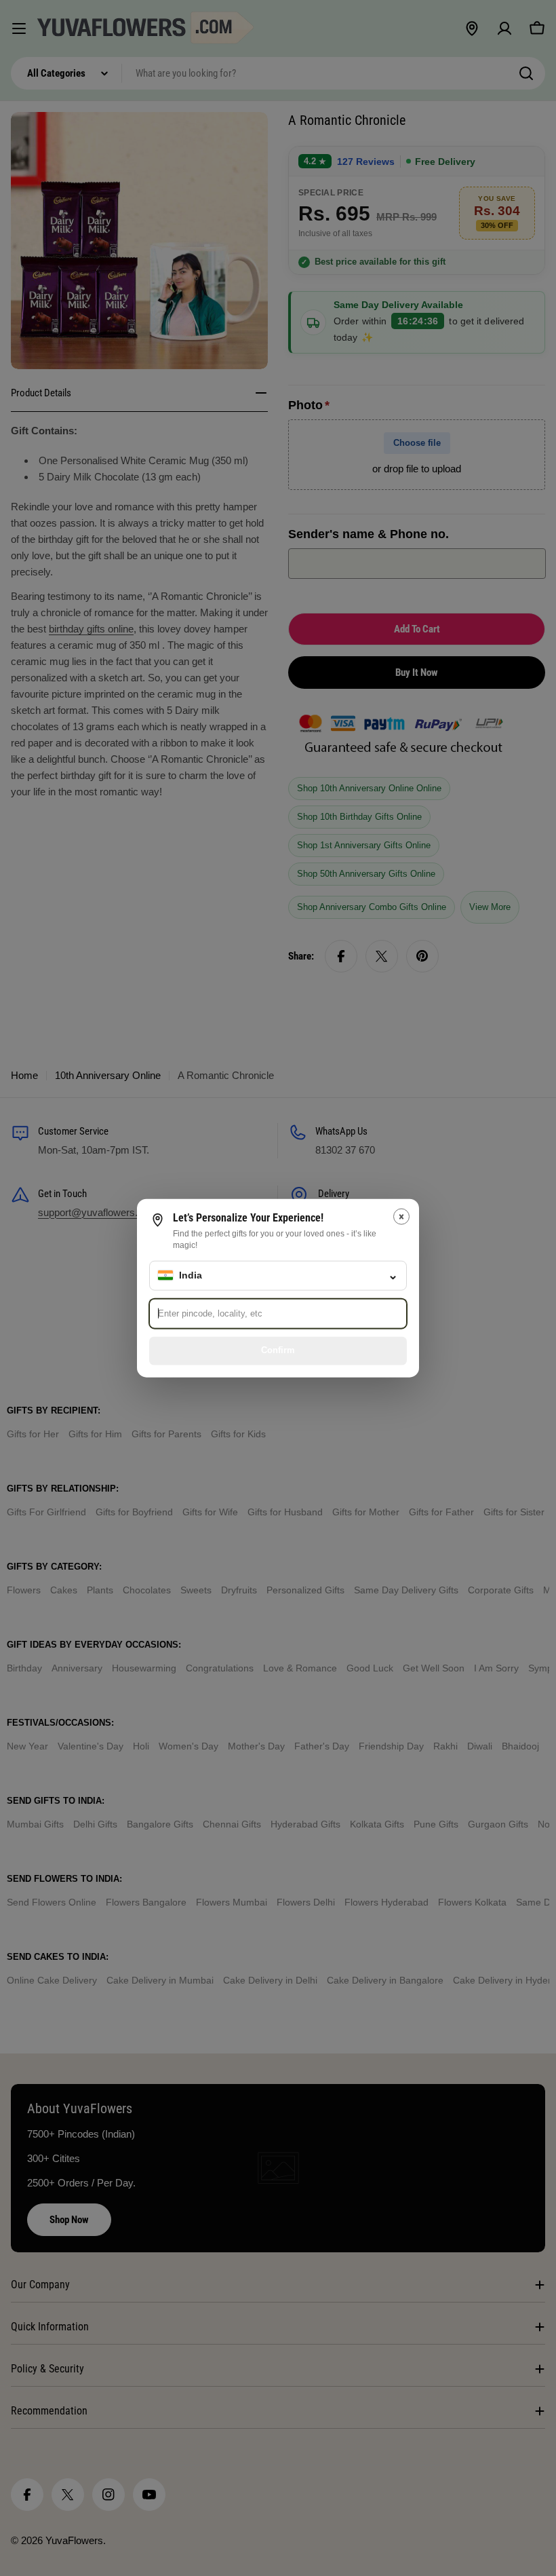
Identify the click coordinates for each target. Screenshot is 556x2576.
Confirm (278, 1350)
